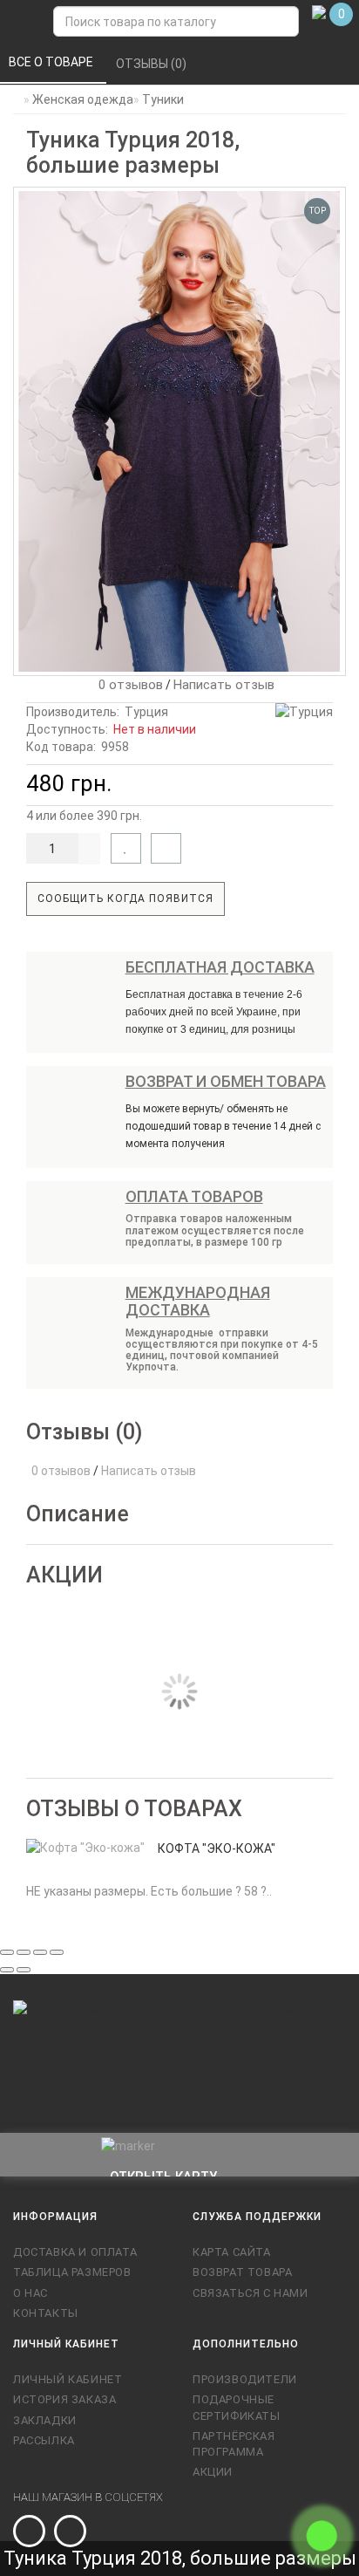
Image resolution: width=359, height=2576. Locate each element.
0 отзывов (127, 685)
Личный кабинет (68, 2379)
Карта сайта (232, 2252)
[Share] (24, 1952)
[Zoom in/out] (57, 1952)
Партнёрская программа (234, 2444)
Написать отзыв (224, 685)
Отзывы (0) (152, 64)
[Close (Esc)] (7, 1952)
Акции (213, 2472)
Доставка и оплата (75, 2252)
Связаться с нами (251, 2293)
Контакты (46, 2313)
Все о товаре (52, 62)
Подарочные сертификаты (237, 2407)
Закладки (45, 2420)
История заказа (64, 2399)
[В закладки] (126, 848)
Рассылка (44, 2440)
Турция (146, 712)
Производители (245, 2379)
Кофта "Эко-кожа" (217, 1848)
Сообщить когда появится (125, 899)
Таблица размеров (72, 2272)
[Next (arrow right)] (24, 1970)
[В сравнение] (166, 848)
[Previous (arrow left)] (7, 1970)
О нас (30, 2293)
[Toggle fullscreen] (40, 1952)
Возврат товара (242, 2272)
